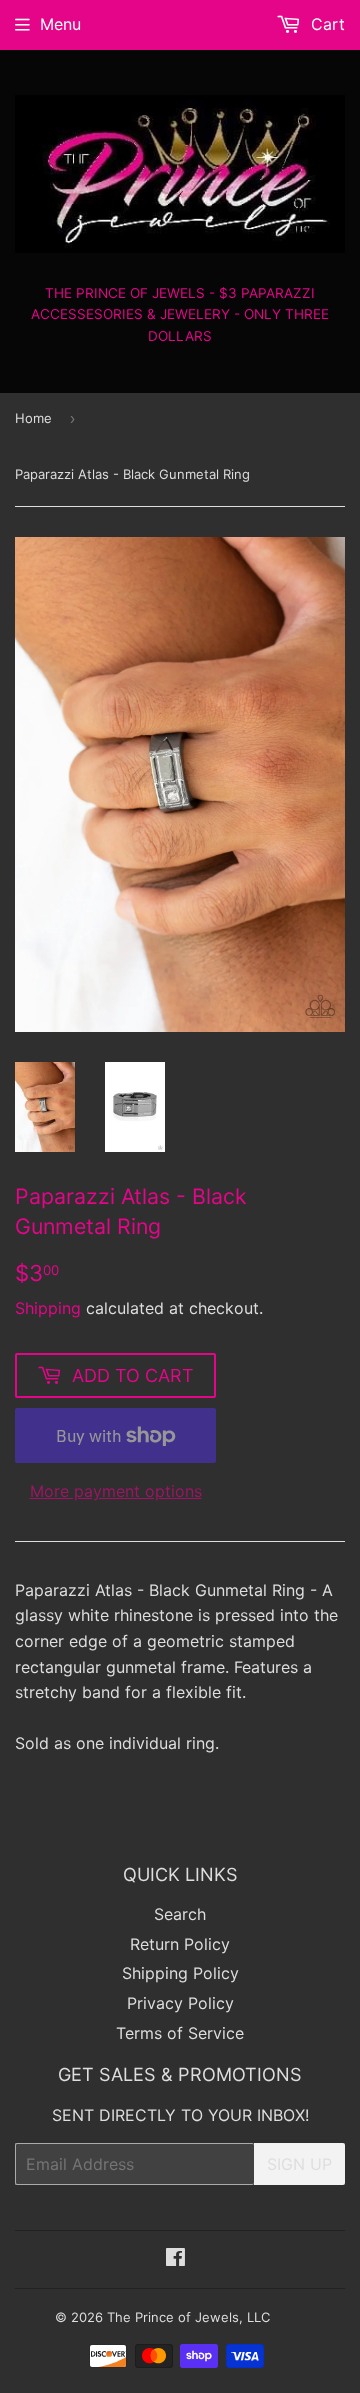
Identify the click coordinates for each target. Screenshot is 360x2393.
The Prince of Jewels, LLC (188, 2317)
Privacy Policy (180, 2003)
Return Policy (180, 1944)
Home (33, 418)
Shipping (48, 1308)
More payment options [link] (116, 1491)
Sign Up (299, 2164)
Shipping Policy (180, 1973)
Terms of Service (180, 2033)
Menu (60, 24)
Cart (325, 24)
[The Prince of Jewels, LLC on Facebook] (175, 2259)
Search (180, 1914)
